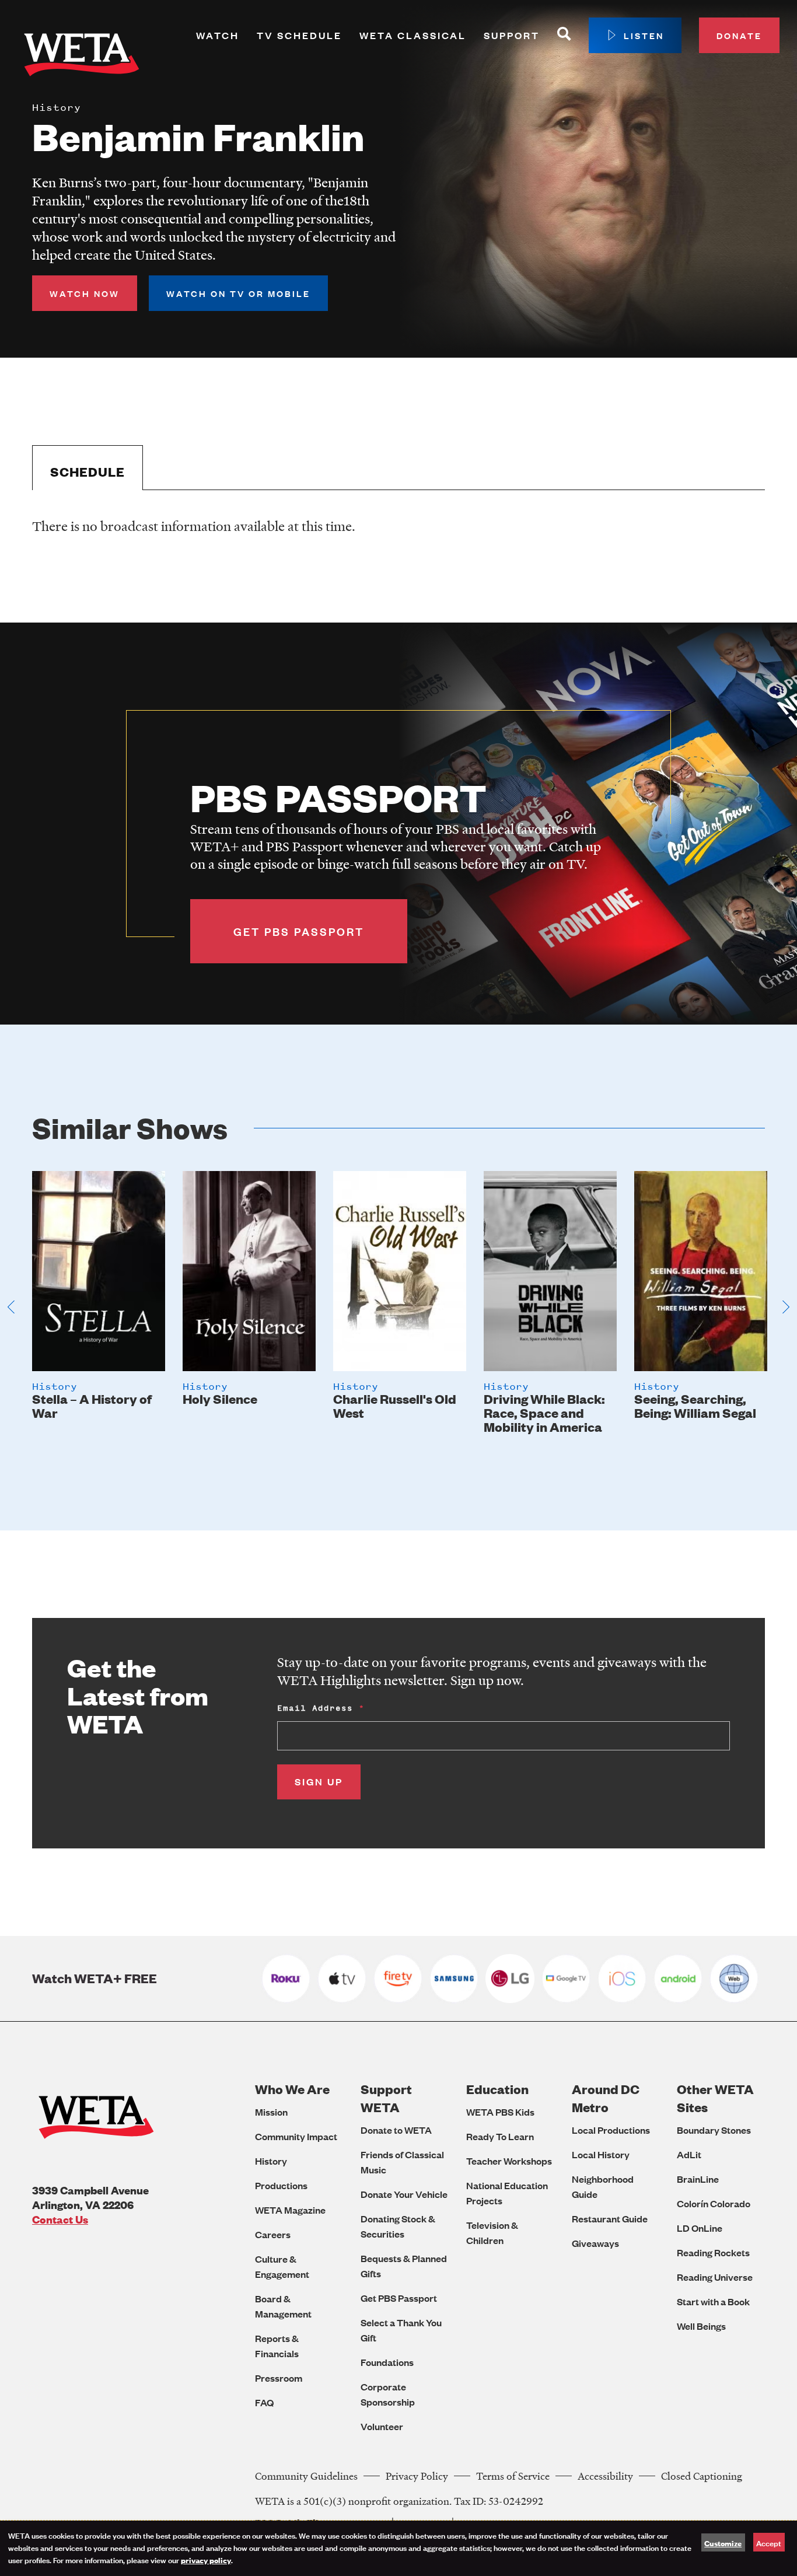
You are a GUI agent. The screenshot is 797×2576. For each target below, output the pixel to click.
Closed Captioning (702, 2476)
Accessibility (605, 2476)
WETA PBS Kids (500, 2112)
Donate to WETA (396, 2130)
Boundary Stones (714, 2130)
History (271, 2161)
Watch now (85, 293)
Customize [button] (723, 2543)
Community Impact (296, 2136)
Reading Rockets (713, 2252)
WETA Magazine (290, 2210)
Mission (271, 2112)
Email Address (315, 1708)
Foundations (387, 2362)
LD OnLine (700, 2228)
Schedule (88, 472)
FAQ (264, 2402)
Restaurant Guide (610, 2219)
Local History (601, 2154)
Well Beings (701, 2326)
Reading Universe (715, 2277)
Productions (281, 2185)
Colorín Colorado (714, 2203)
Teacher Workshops (509, 2161)
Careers (273, 2234)
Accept (769, 2542)
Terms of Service (513, 2476)
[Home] (82, 57)
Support (512, 35)
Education (497, 2089)
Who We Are (292, 2089)
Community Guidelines (306, 2476)
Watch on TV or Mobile (238, 293)
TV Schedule (299, 35)
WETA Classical (413, 35)
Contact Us (60, 2219)
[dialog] (398, 2548)
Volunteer (382, 2426)
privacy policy (206, 2560)
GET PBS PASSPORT (299, 931)
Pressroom (279, 2378)
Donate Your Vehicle (404, 2194)
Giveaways (595, 2243)
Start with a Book (713, 2301)
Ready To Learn (500, 2136)
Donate (739, 35)
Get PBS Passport (399, 2298)
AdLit (689, 2154)
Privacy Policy (417, 2476)
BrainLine (698, 2179)
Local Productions (611, 2130)
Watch (218, 35)
